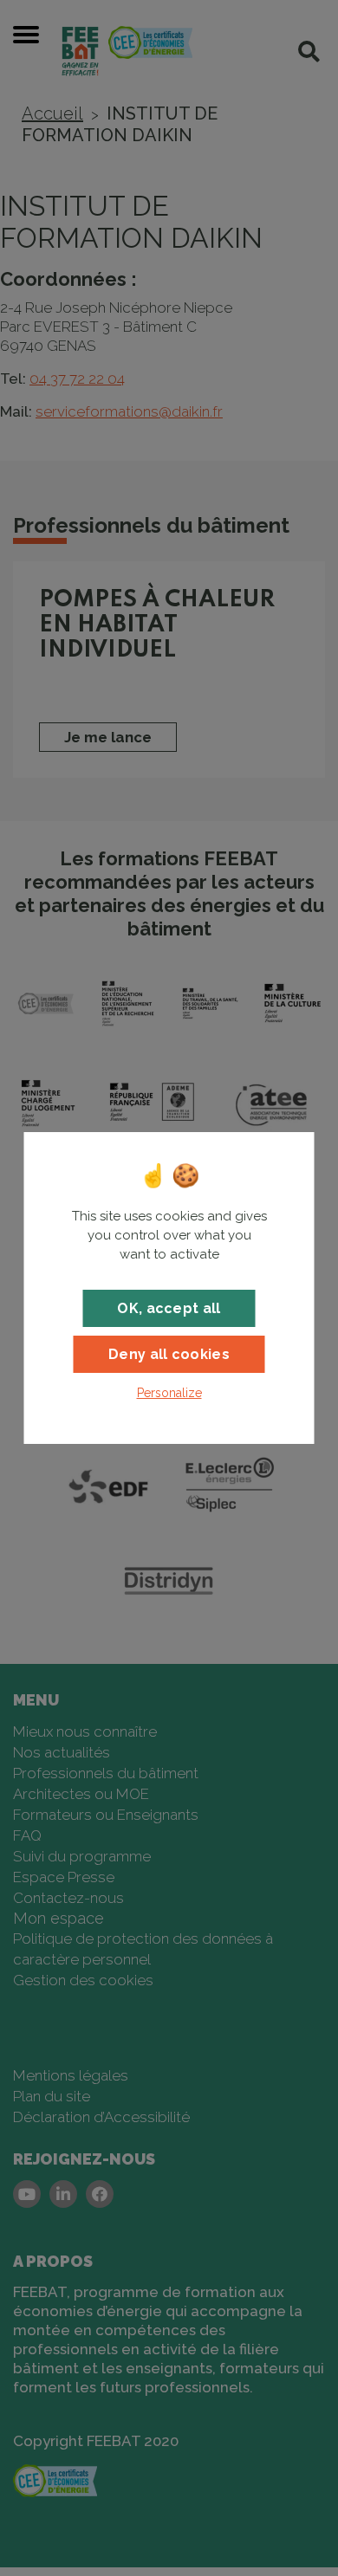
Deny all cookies (169, 1354)
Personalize (169, 1393)
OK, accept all (169, 1308)
